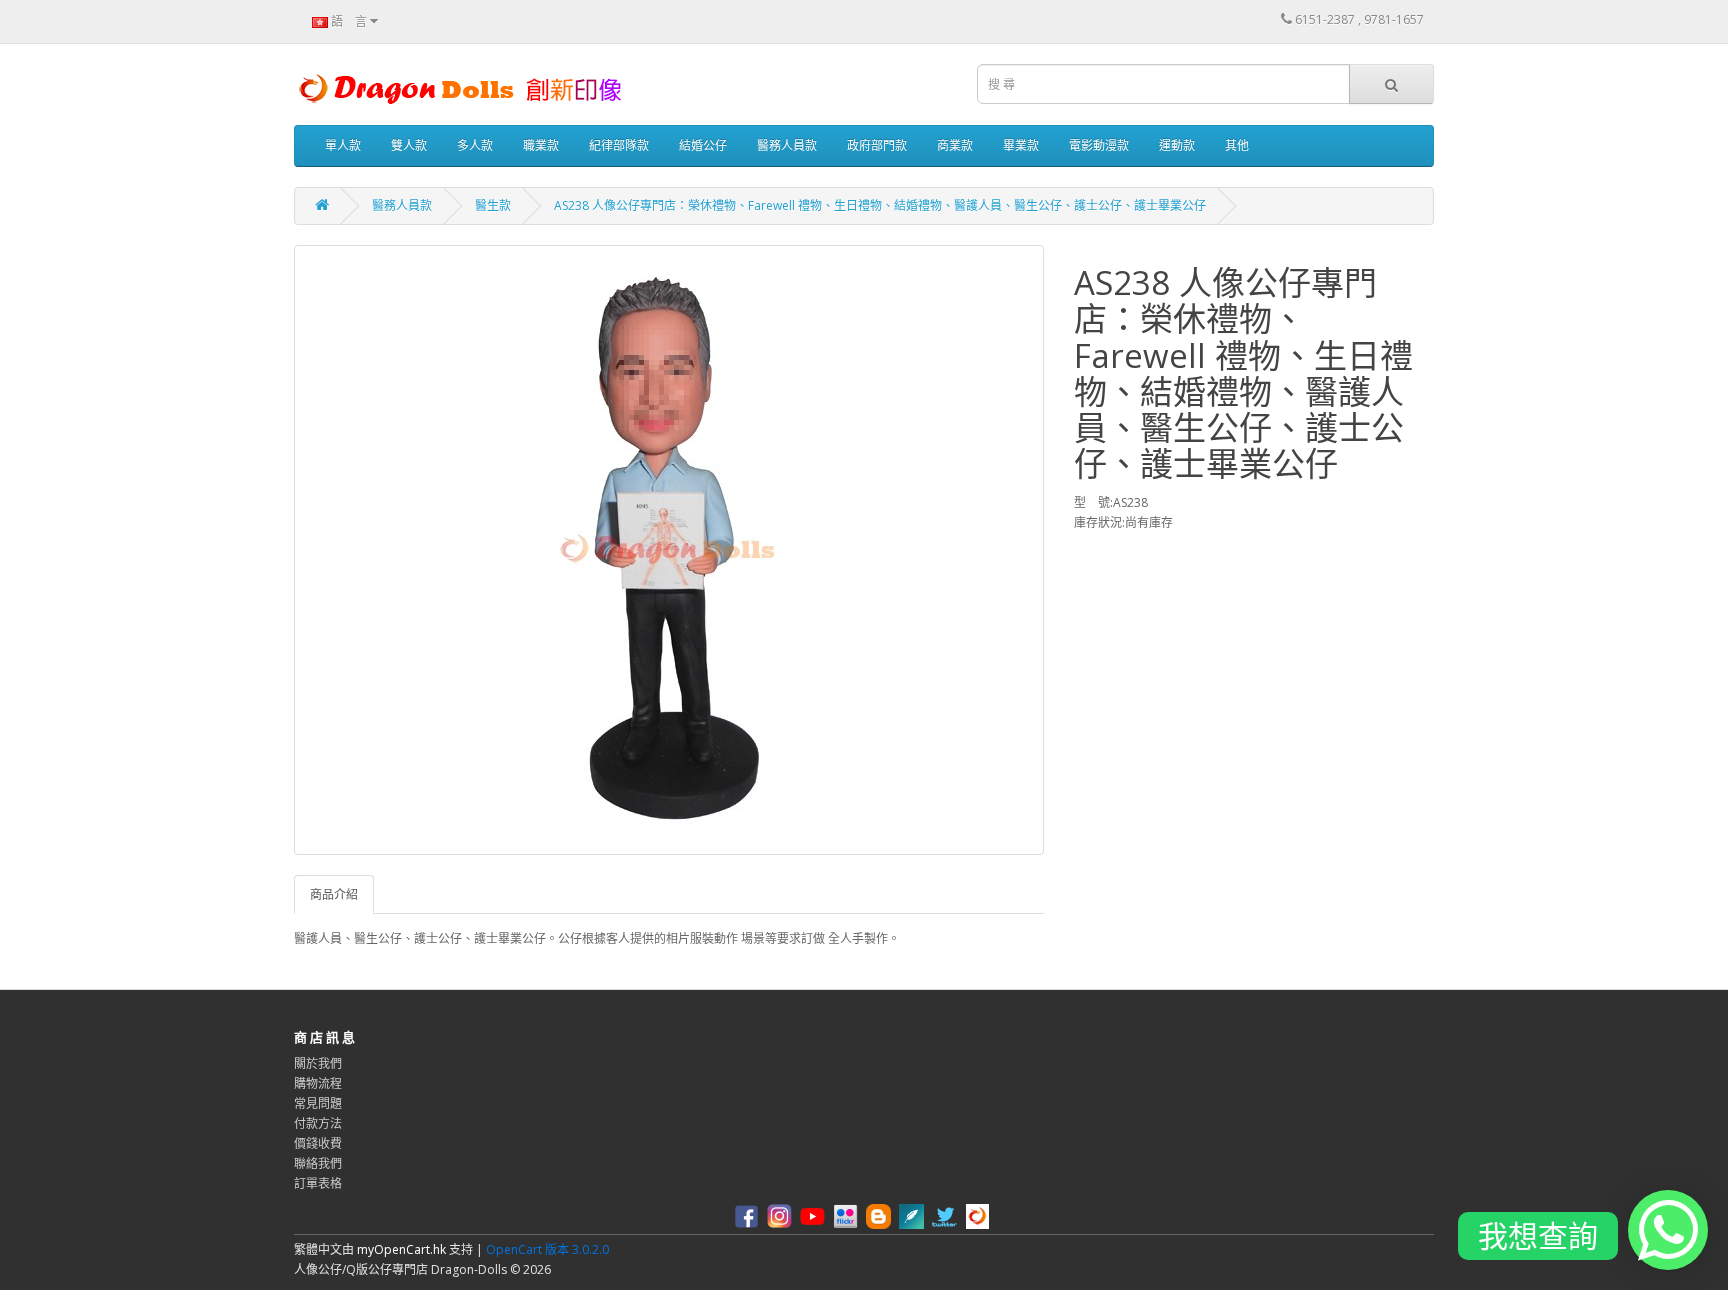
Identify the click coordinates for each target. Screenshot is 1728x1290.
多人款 (475, 145)
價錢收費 (318, 1143)
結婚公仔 (703, 145)
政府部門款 (877, 145)
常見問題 (318, 1103)
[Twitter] (947, 1215)
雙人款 (409, 145)
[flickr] (848, 1215)
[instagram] (782, 1215)
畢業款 (1021, 145)
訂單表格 (318, 1183)
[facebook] (749, 1215)
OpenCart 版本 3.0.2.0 (547, 1249)
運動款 (1177, 145)
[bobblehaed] (980, 1215)
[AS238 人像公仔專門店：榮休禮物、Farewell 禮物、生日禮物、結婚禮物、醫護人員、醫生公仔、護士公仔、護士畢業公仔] (669, 550)
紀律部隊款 (619, 145)
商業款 (955, 145)
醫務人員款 (787, 145)
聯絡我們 (318, 1163)
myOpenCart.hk (401, 1249)
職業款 (541, 145)
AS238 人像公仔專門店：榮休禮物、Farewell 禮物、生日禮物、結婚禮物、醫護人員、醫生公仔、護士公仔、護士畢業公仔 (880, 205)
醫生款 (493, 205)
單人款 (343, 145)
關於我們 (318, 1063)
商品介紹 (334, 894)
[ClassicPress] (914, 1215)
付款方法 (318, 1123)
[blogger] (881, 1215)
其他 (1237, 145)
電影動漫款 (1099, 145)
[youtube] (815, 1215)
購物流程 (318, 1083)
